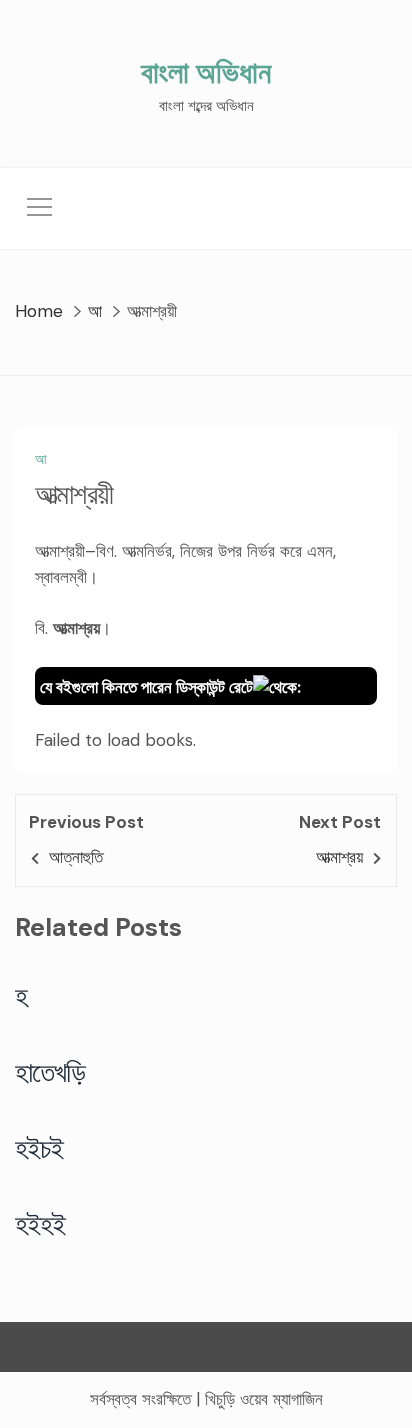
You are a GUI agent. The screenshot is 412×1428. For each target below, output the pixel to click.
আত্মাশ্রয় (339, 857)
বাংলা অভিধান (206, 72)
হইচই (39, 1148)
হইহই (40, 1224)
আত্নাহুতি (76, 857)
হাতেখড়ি (50, 1072)
